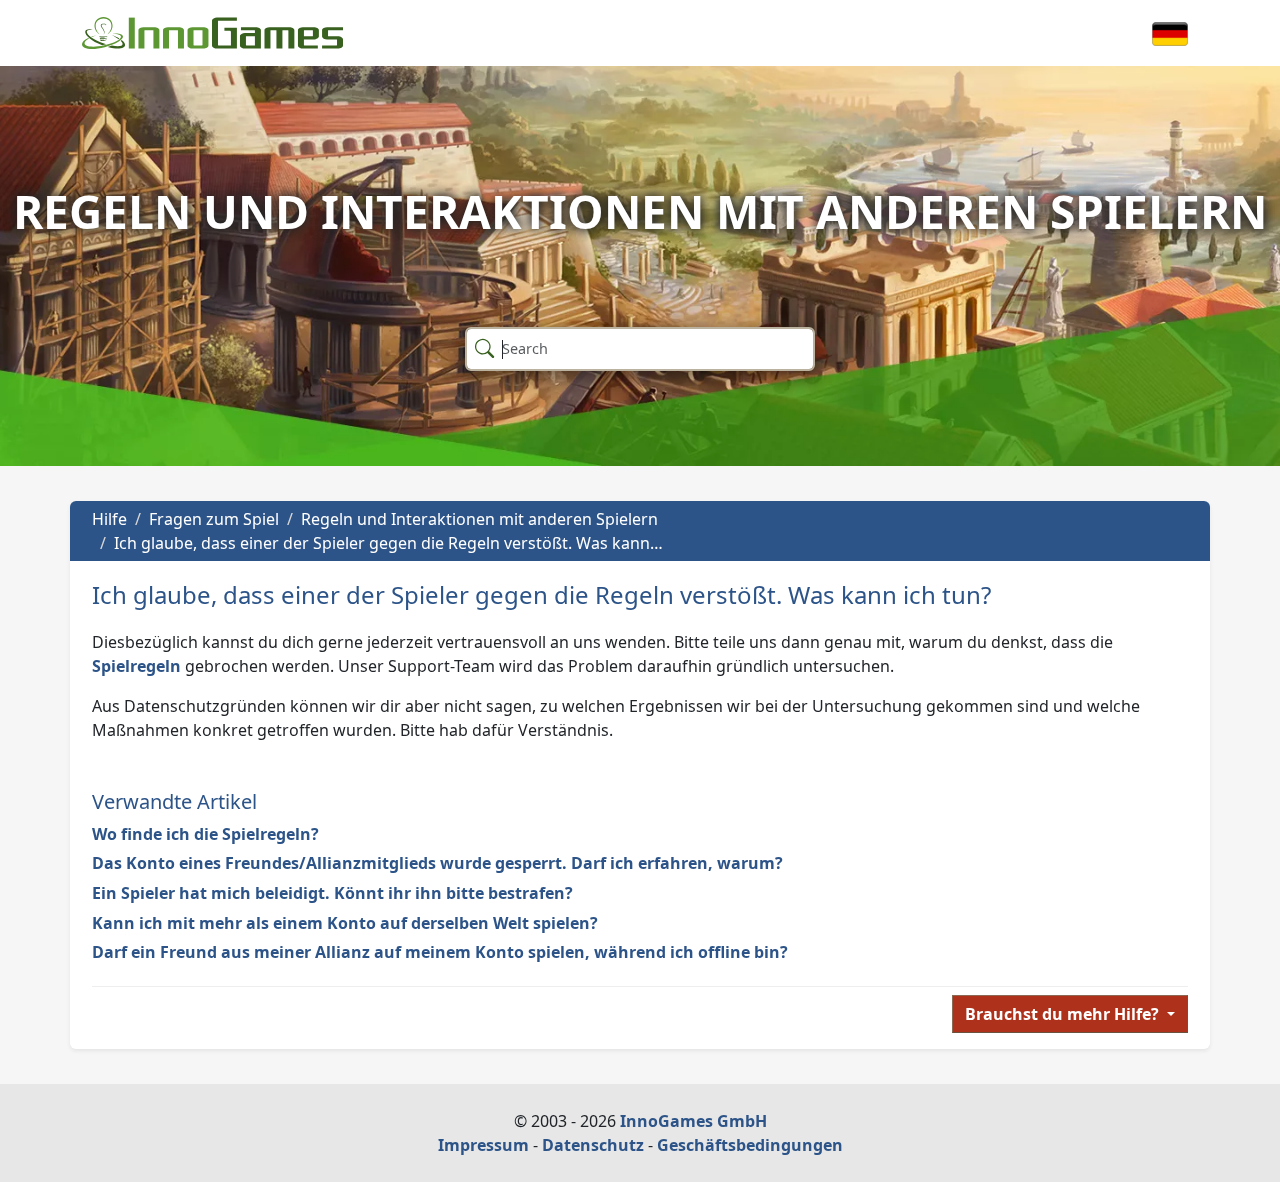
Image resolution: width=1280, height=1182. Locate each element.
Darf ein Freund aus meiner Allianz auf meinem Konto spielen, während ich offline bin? (440, 952)
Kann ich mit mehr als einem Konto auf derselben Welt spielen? (345, 923)
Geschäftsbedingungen (750, 1145)
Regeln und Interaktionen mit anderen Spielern (479, 519)
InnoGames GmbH (693, 1121)
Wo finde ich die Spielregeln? (205, 834)
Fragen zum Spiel (214, 519)
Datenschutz (593, 1145)
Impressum (483, 1145)
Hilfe (109, 519)
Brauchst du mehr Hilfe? (1064, 1014)
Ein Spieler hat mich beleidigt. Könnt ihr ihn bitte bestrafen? (332, 893)
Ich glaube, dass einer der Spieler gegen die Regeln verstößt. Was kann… (388, 543)
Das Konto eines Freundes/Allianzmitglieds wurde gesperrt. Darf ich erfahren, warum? (437, 863)
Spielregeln (136, 666)
